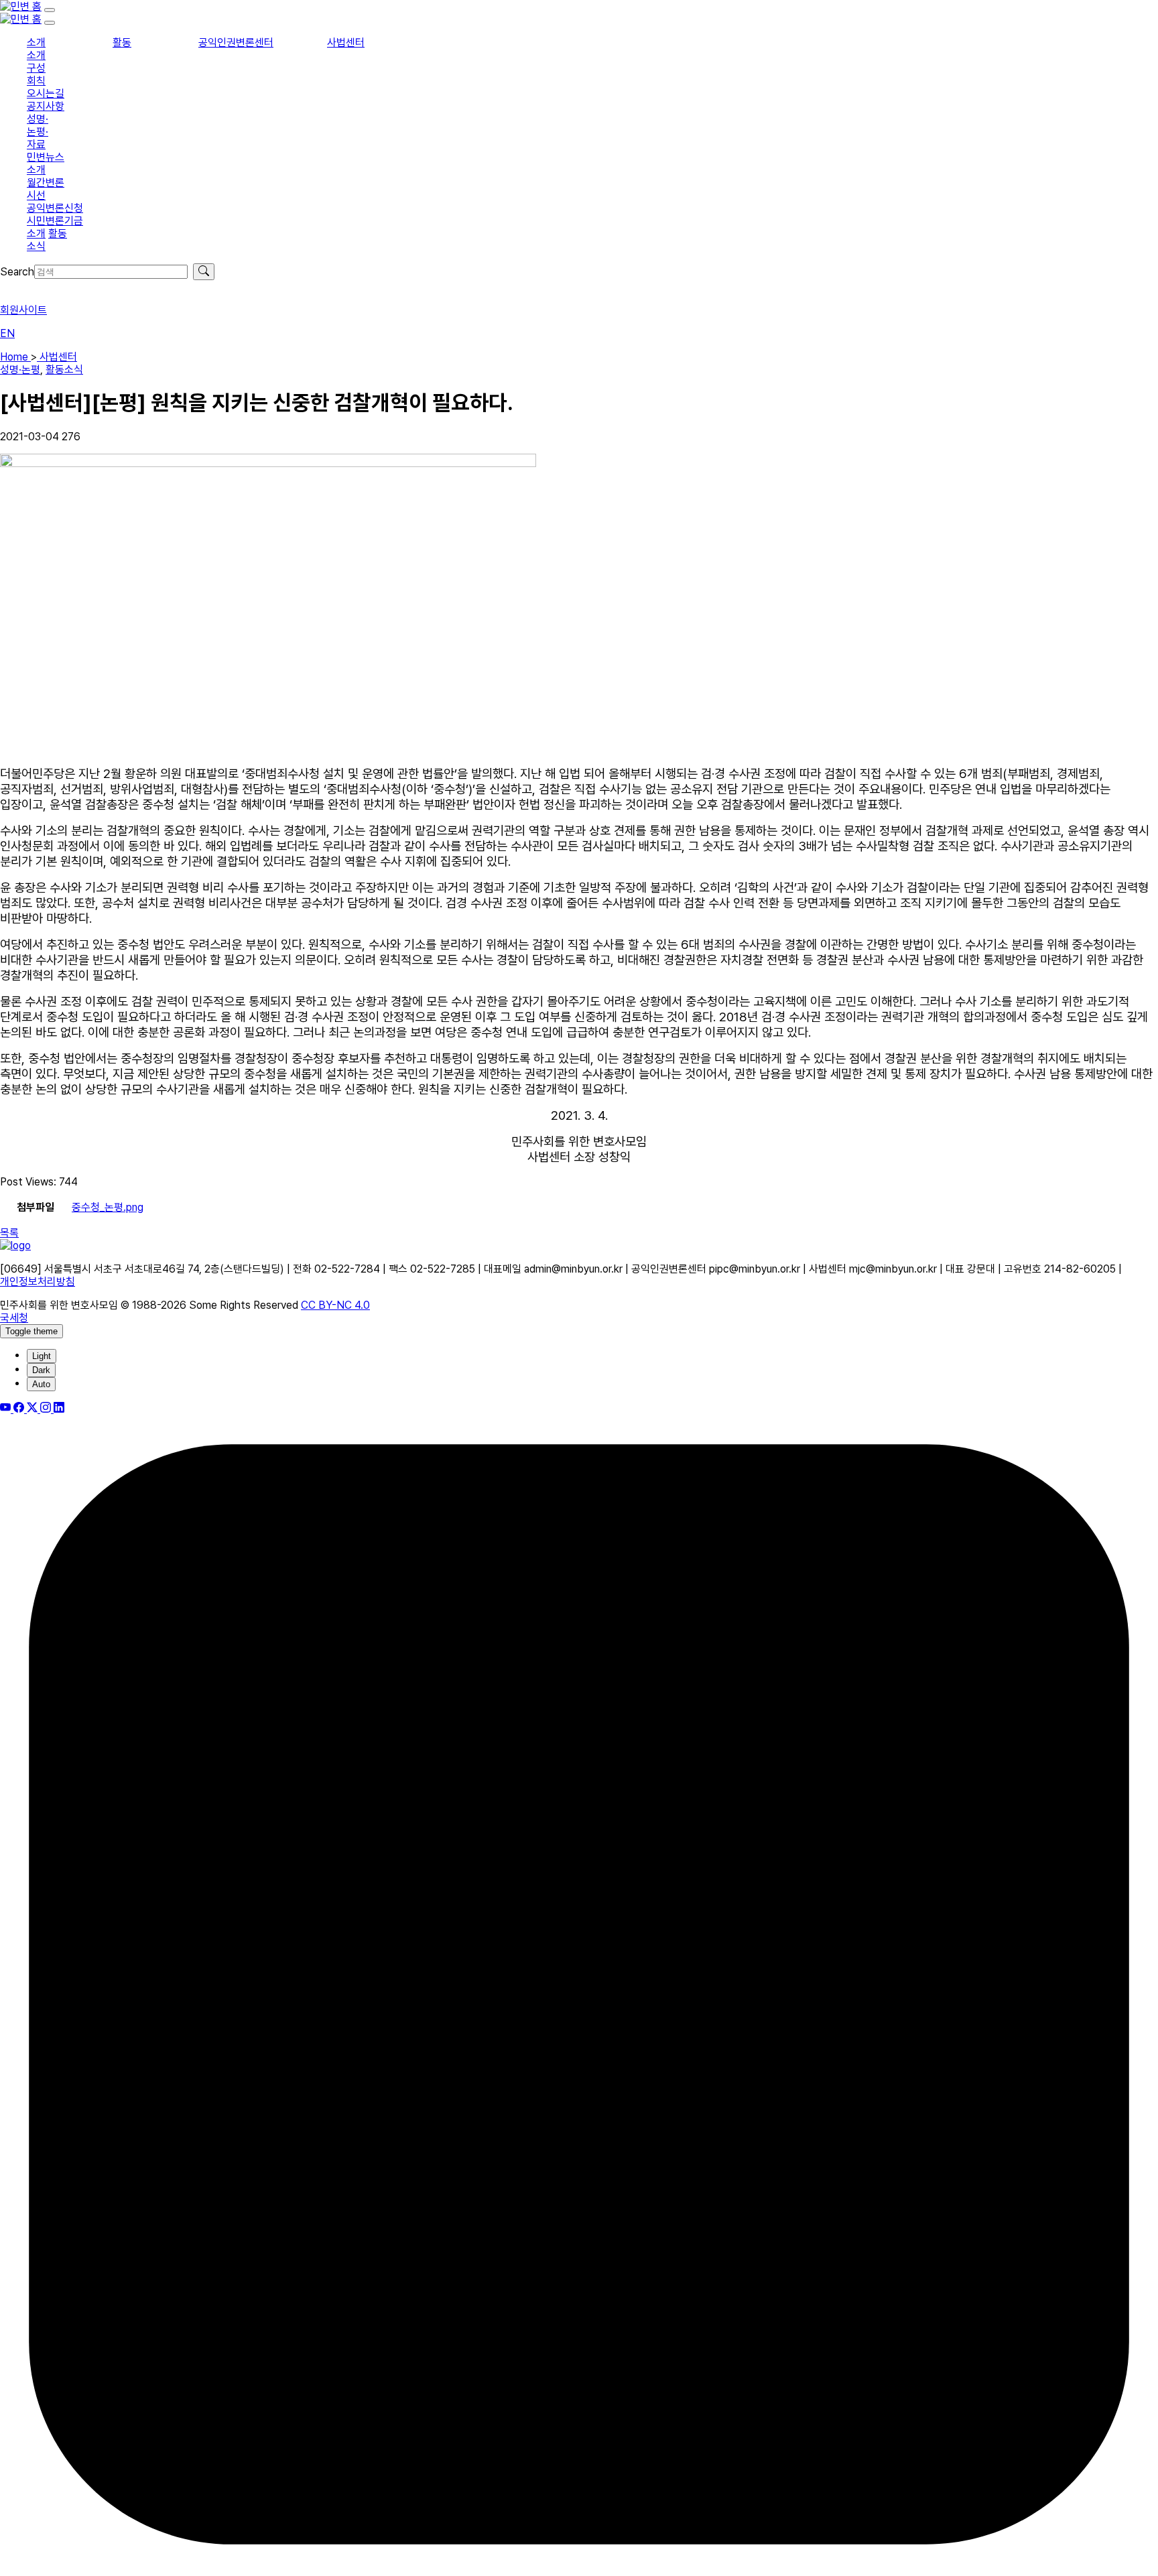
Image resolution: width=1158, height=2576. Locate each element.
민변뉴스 (46, 157)
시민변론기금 (55, 221)
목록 (9, 1233)
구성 (36, 68)
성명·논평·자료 (38, 132)
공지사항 (46, 106)
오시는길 (46, 93)
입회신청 (19, 286)
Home (15, 357)
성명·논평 (20, 370)
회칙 (36, 81)
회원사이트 (23, 310)
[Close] (50, 23)
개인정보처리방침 (38, 1282)
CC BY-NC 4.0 (335, 1305)
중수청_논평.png (108, 1207)
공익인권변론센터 (236, 43)
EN (7, 333)
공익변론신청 (55, 208)
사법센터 (346, 43)
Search (17, 272)
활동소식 (64, 370)
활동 (122, 43)
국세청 (14, 1318)
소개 (36, 43)
